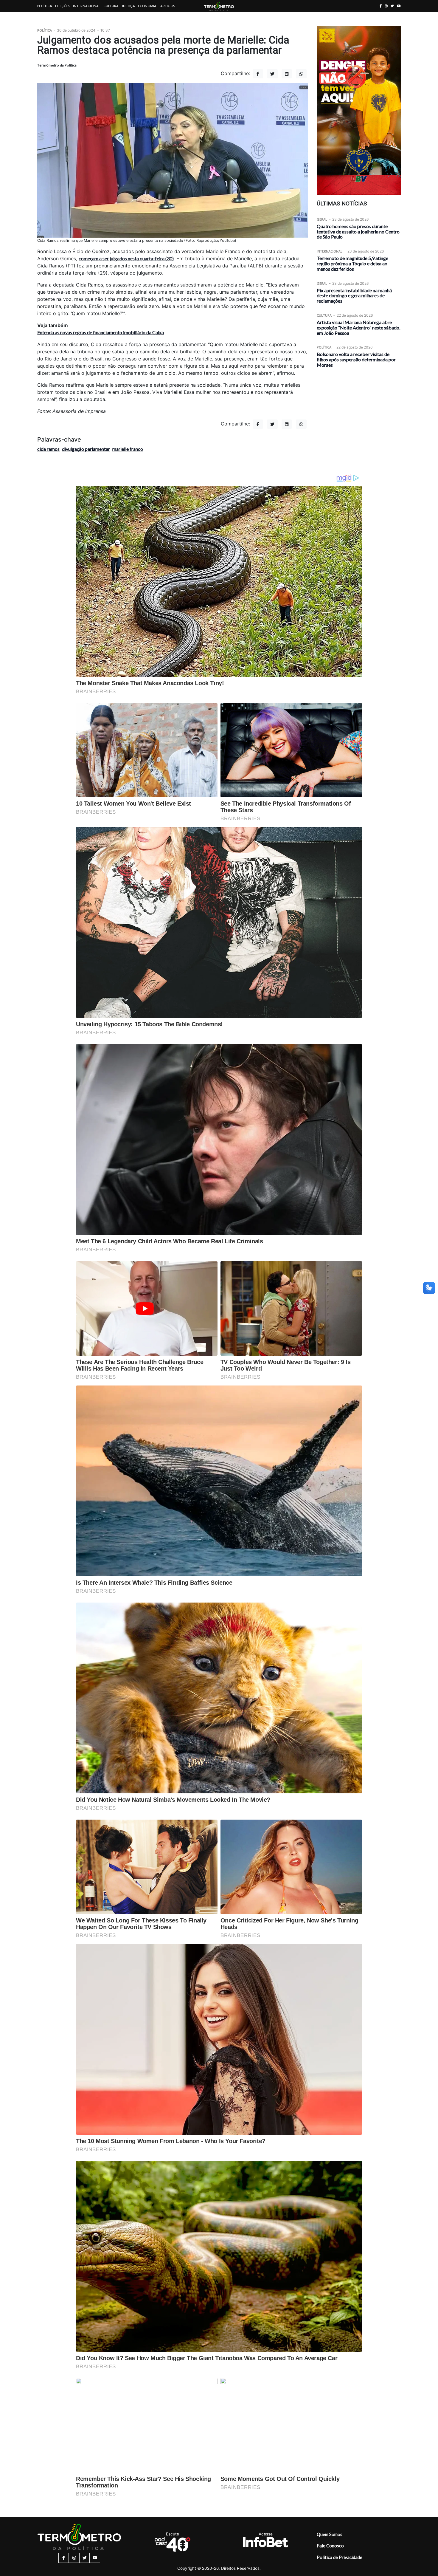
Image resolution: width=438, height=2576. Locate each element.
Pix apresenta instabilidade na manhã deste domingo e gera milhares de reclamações (354, 296)
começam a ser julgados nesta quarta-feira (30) (126, 258)
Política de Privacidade (340, 2557)
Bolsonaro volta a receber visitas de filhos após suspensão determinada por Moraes (356, 359)
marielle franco (128, 449)
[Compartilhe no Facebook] (258, 74)
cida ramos (48, 449)
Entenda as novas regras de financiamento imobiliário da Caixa (101, 332)
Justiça (128, 6)
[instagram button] (386, 6)
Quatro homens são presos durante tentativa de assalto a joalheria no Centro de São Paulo (358, 232)
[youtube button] (399, 6)
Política (45, 6)
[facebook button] (381, 6)
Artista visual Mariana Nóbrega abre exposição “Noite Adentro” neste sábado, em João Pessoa (358, 328)
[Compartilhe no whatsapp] (301, 74)
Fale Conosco (330, 2546)
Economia (147, 6)
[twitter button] (392, 6)
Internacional (87, 6)
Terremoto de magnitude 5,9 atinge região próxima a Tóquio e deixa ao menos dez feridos (352, 263)
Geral (322, 219)
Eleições (63, 6)
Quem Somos (330, 2534)
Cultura (111, 6)
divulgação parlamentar (86, 449)
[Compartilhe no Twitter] (272, 74)
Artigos (168, 6)
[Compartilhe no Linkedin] (287, 74)
